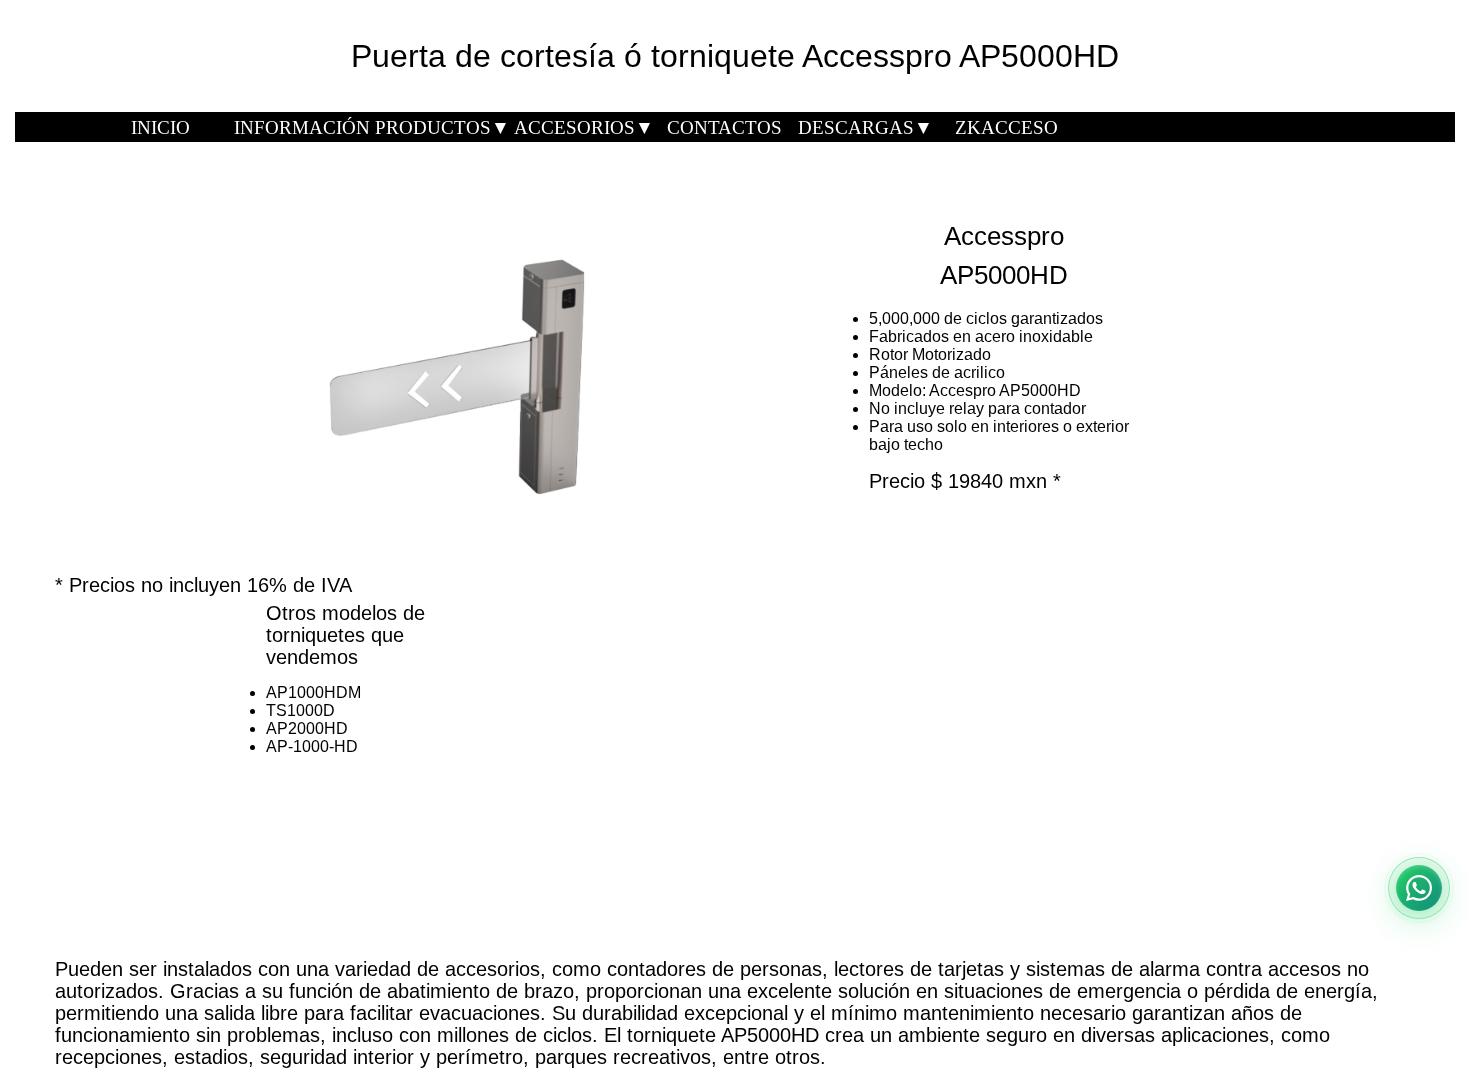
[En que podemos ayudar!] (1419, 888)
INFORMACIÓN (302, 127)
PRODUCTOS (442, 127)
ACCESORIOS (584, 127)
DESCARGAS (865, 127)
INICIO (160, 127)
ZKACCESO (1006, 127)
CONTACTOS (724, 127)
